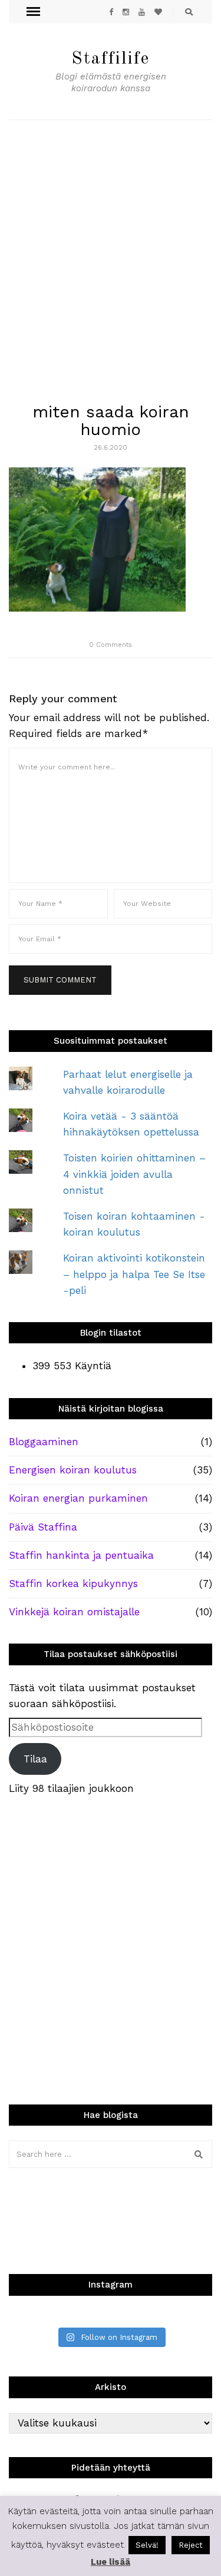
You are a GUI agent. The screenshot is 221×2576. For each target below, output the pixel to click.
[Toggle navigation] (33, 12)
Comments (111, 645)
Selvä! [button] (147, 2545)
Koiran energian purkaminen (78, 1498)
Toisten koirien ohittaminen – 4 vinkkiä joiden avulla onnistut (134, 1174)
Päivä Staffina (43, 1527)
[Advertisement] (111, 236)
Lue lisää (111, 2562)
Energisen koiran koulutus (73, 1470)
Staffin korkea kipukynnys (73, 1584)
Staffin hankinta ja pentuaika (81, 1555)
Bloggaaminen (44, 1442)
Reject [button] (191, 2545)
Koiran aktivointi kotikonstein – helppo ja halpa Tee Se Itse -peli (134, 1274)
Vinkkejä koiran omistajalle (74, 1612)
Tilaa (35, 1759)
